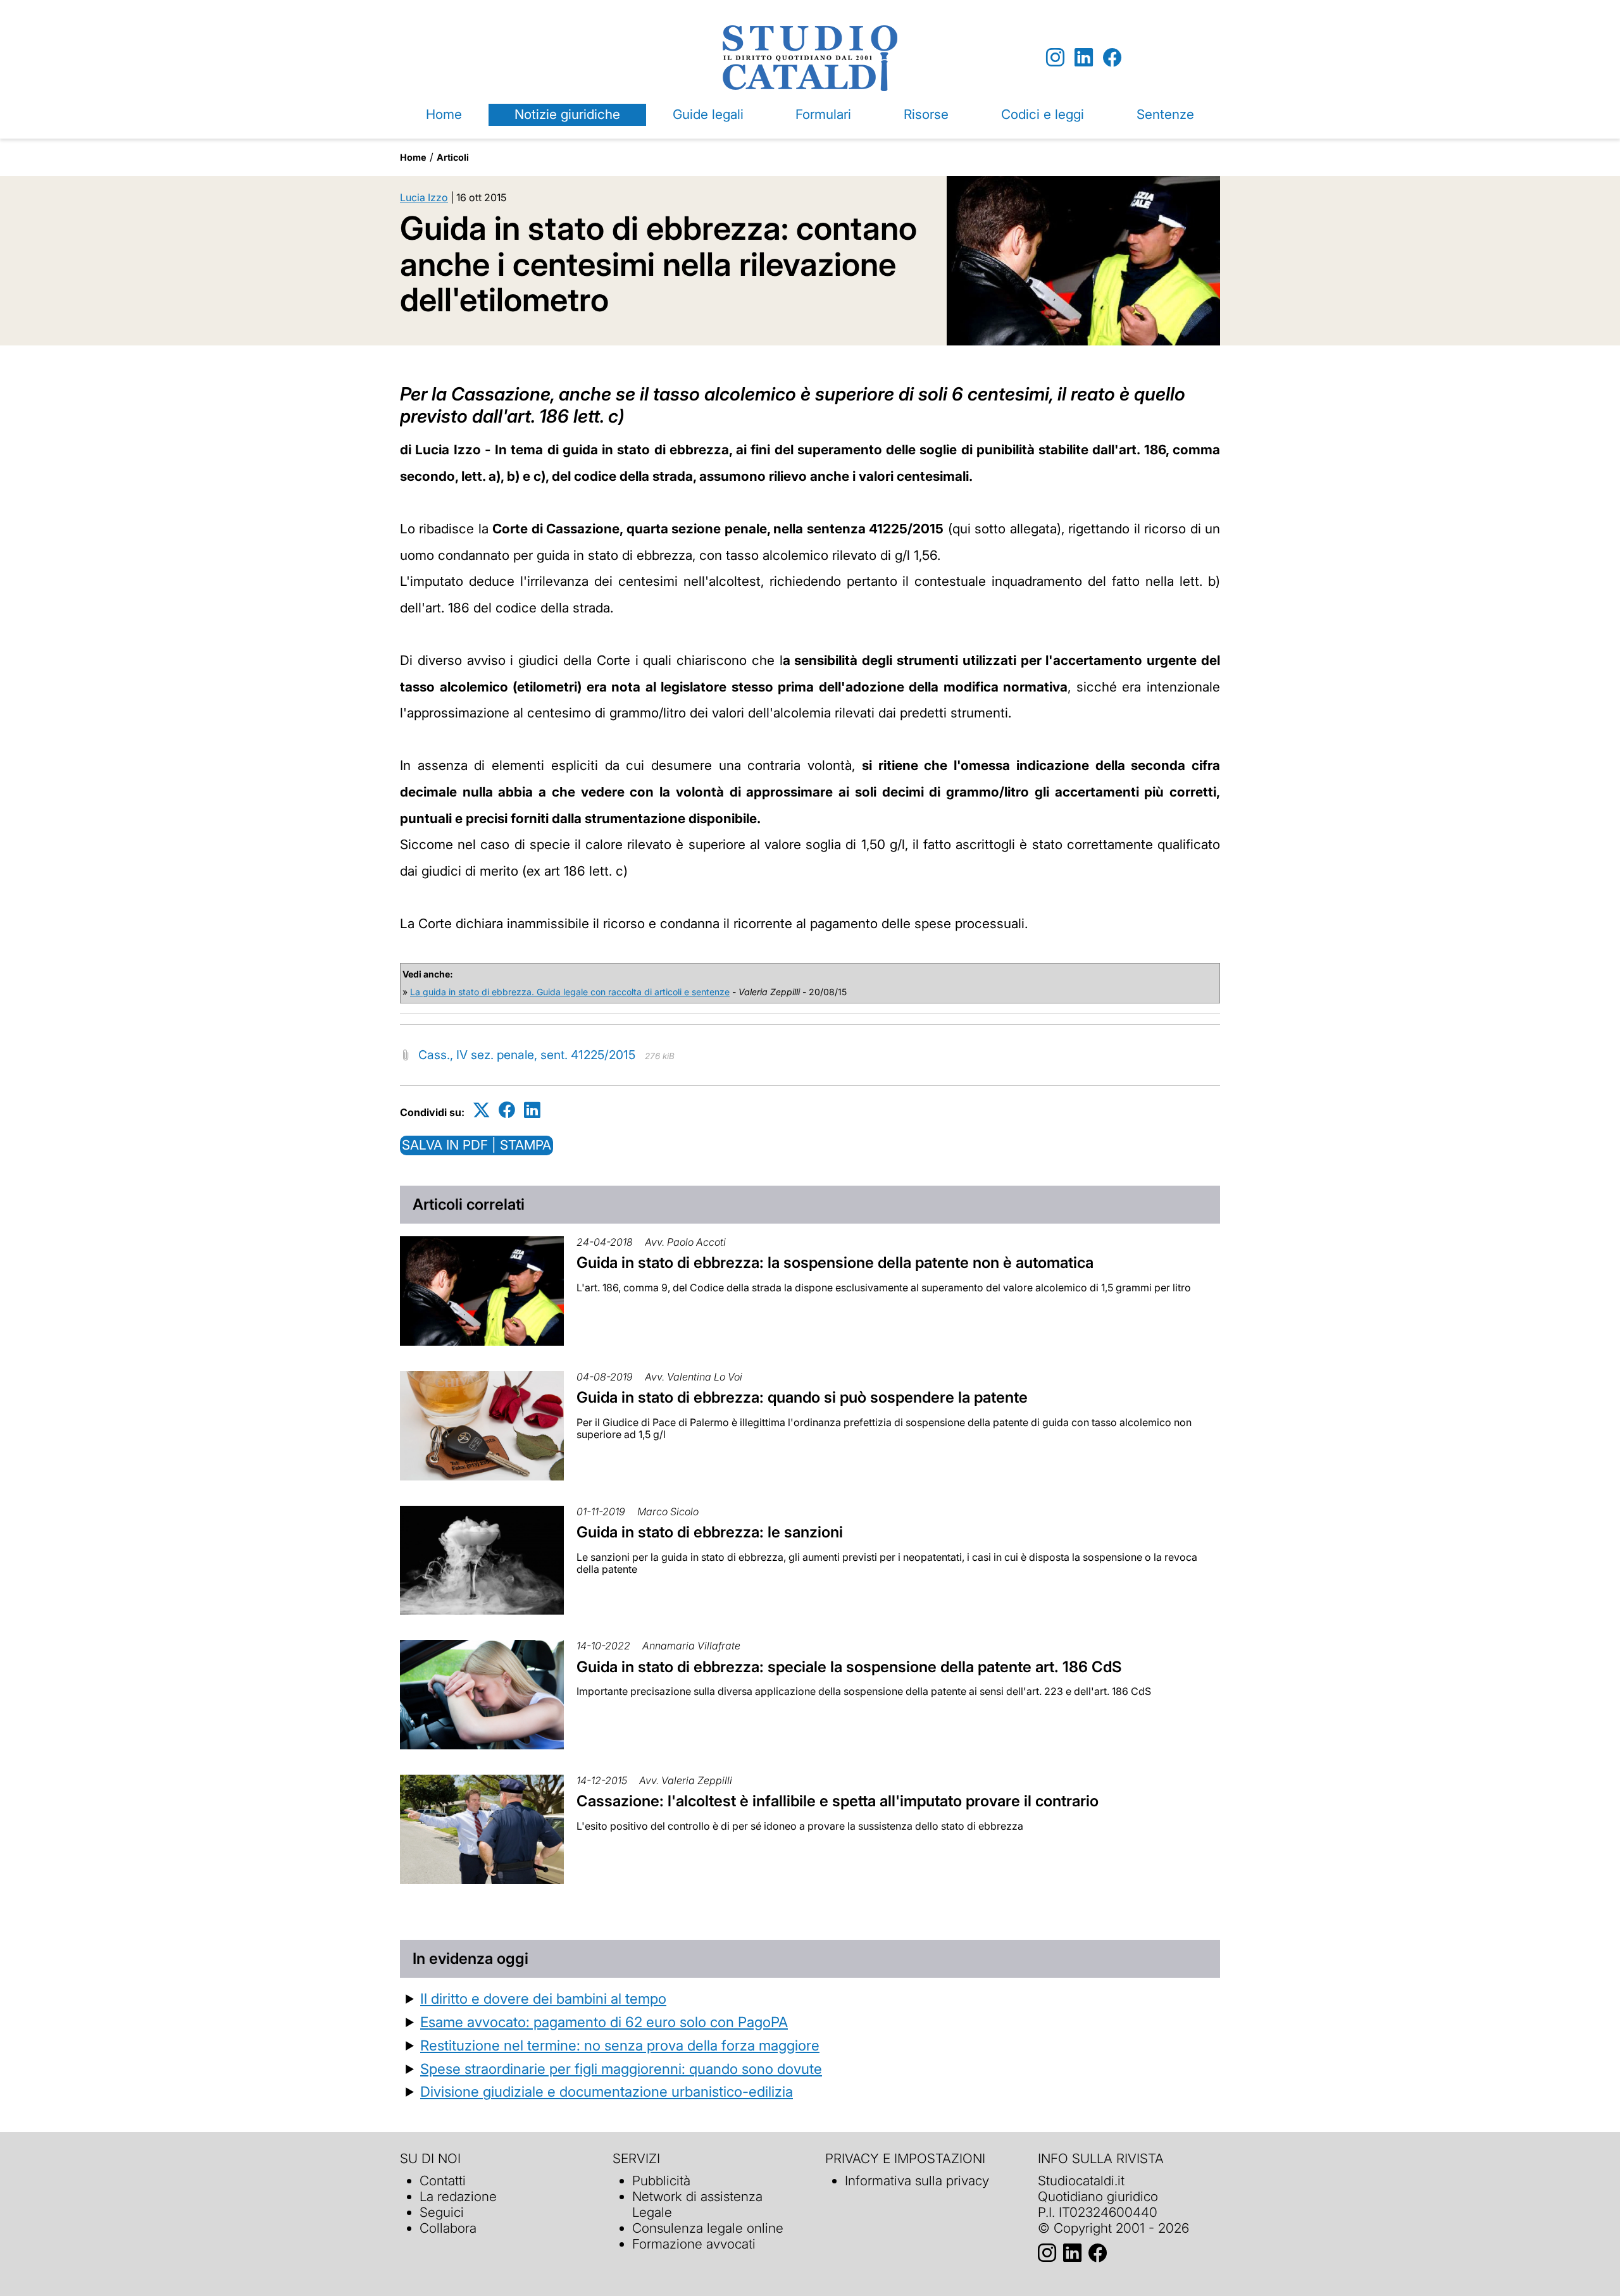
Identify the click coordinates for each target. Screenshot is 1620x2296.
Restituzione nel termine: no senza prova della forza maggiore (620, 2045)
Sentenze (1165, 114)
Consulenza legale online (708, 2228)
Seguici (442, 2212)
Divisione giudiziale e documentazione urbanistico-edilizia (607, 2091)
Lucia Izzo (424, 197)
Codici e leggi (1043, 114)
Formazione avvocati (694, 2244)
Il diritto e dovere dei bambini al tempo (543, 1998)
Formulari (823, 114)
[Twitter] (482, 1110)
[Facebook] (1112, 58)
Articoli (453, 157)
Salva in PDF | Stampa (477, 1145)
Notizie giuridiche (567, 114)
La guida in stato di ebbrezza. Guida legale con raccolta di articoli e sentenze (570, 992)
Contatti (443, 2181)
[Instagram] (1055, 58)
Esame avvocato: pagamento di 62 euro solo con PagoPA (604, 2022)
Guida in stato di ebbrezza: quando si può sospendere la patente (802, 1397)
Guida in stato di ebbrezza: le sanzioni (710, 1532)
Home (444, 114)
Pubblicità (661, 2181)
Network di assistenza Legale (697, 2204)
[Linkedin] (1084, 58)
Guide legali (708, 114)
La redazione (458, 2196)
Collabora (448, 2228)
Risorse (926, 114)
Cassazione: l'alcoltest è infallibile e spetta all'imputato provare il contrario (838, 1801)
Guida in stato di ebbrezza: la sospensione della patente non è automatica (835, 1263)
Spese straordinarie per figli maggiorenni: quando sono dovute (621, 2069)
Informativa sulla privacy (917, 2181)
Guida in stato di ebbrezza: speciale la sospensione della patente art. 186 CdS (849, 1667)
